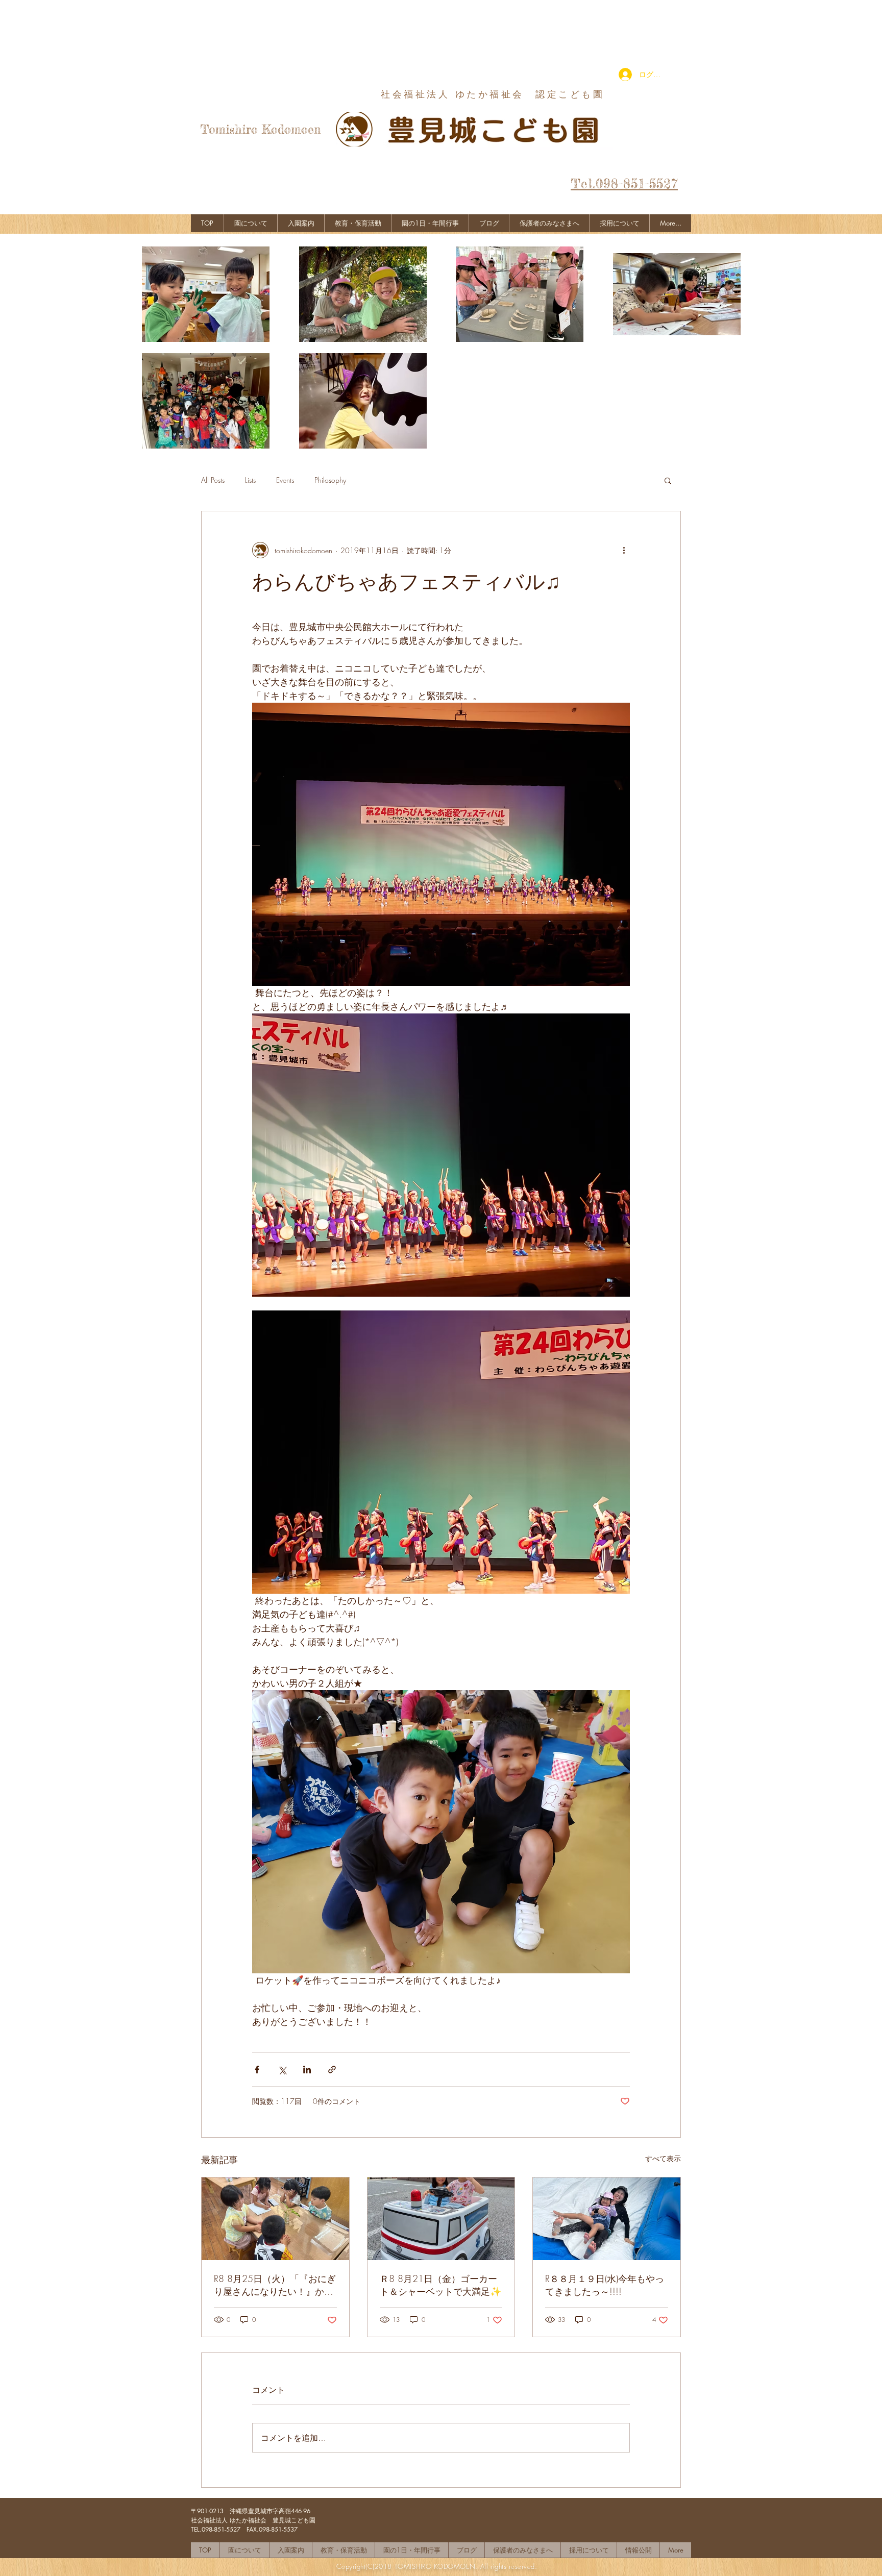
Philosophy (330, 480)
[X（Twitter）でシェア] (282, 2070)
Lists (250, 480)
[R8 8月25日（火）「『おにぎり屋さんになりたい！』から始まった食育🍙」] (275, 2219)
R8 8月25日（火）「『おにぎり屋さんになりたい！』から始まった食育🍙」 (275, 2285)
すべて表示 (663, 2158)
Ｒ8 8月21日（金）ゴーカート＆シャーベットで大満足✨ (440, 2285)
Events (285, 480)
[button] (668, 480)
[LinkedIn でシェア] (307, 2070)
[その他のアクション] (624, 550)
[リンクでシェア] (332, 2070)
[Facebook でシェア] (257, 2070)
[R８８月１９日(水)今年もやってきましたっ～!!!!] (607, 2219)
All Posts (213, 480)
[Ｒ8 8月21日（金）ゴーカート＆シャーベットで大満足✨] (441, 2219)
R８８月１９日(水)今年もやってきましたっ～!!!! (605, 2285)
